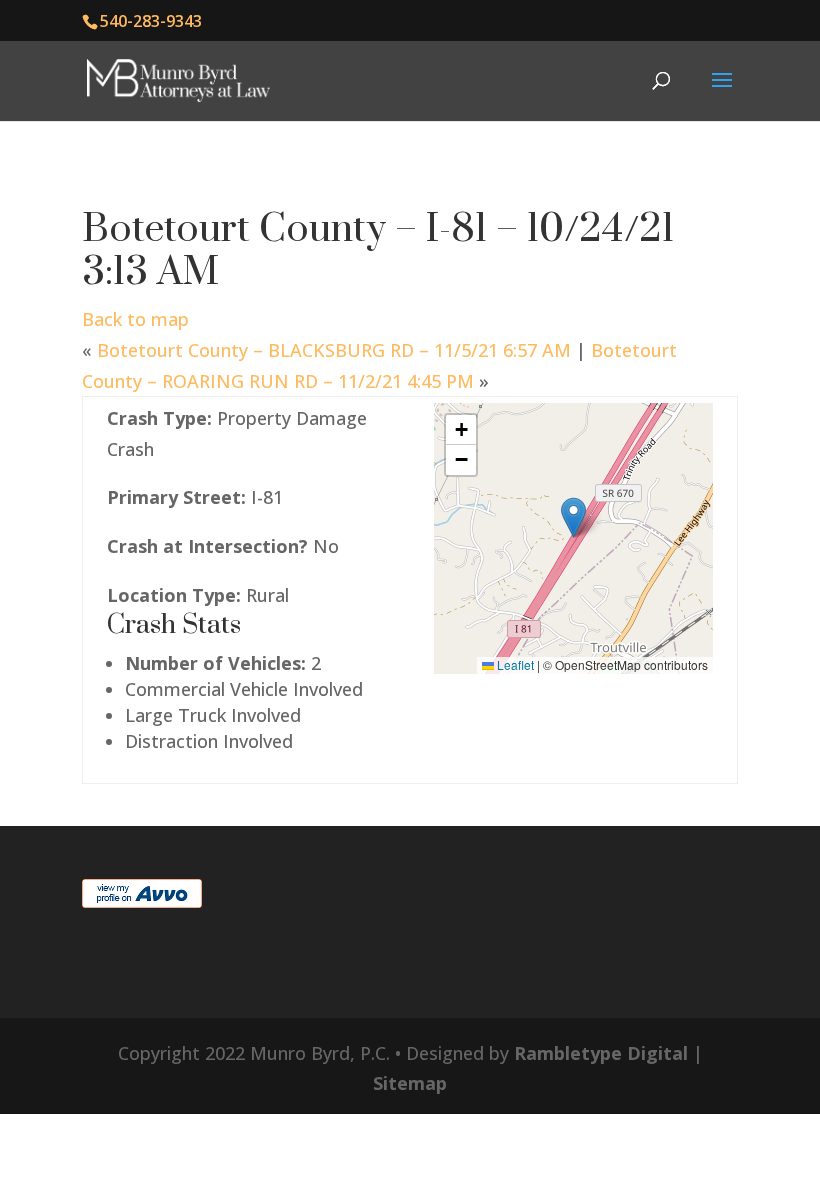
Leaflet (514, 664)
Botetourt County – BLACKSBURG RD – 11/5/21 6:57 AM (334, 350)
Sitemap (410, 1083)
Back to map (135, 319)
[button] (573, 517)
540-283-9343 (151, 21)
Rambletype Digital (601, 1053)
